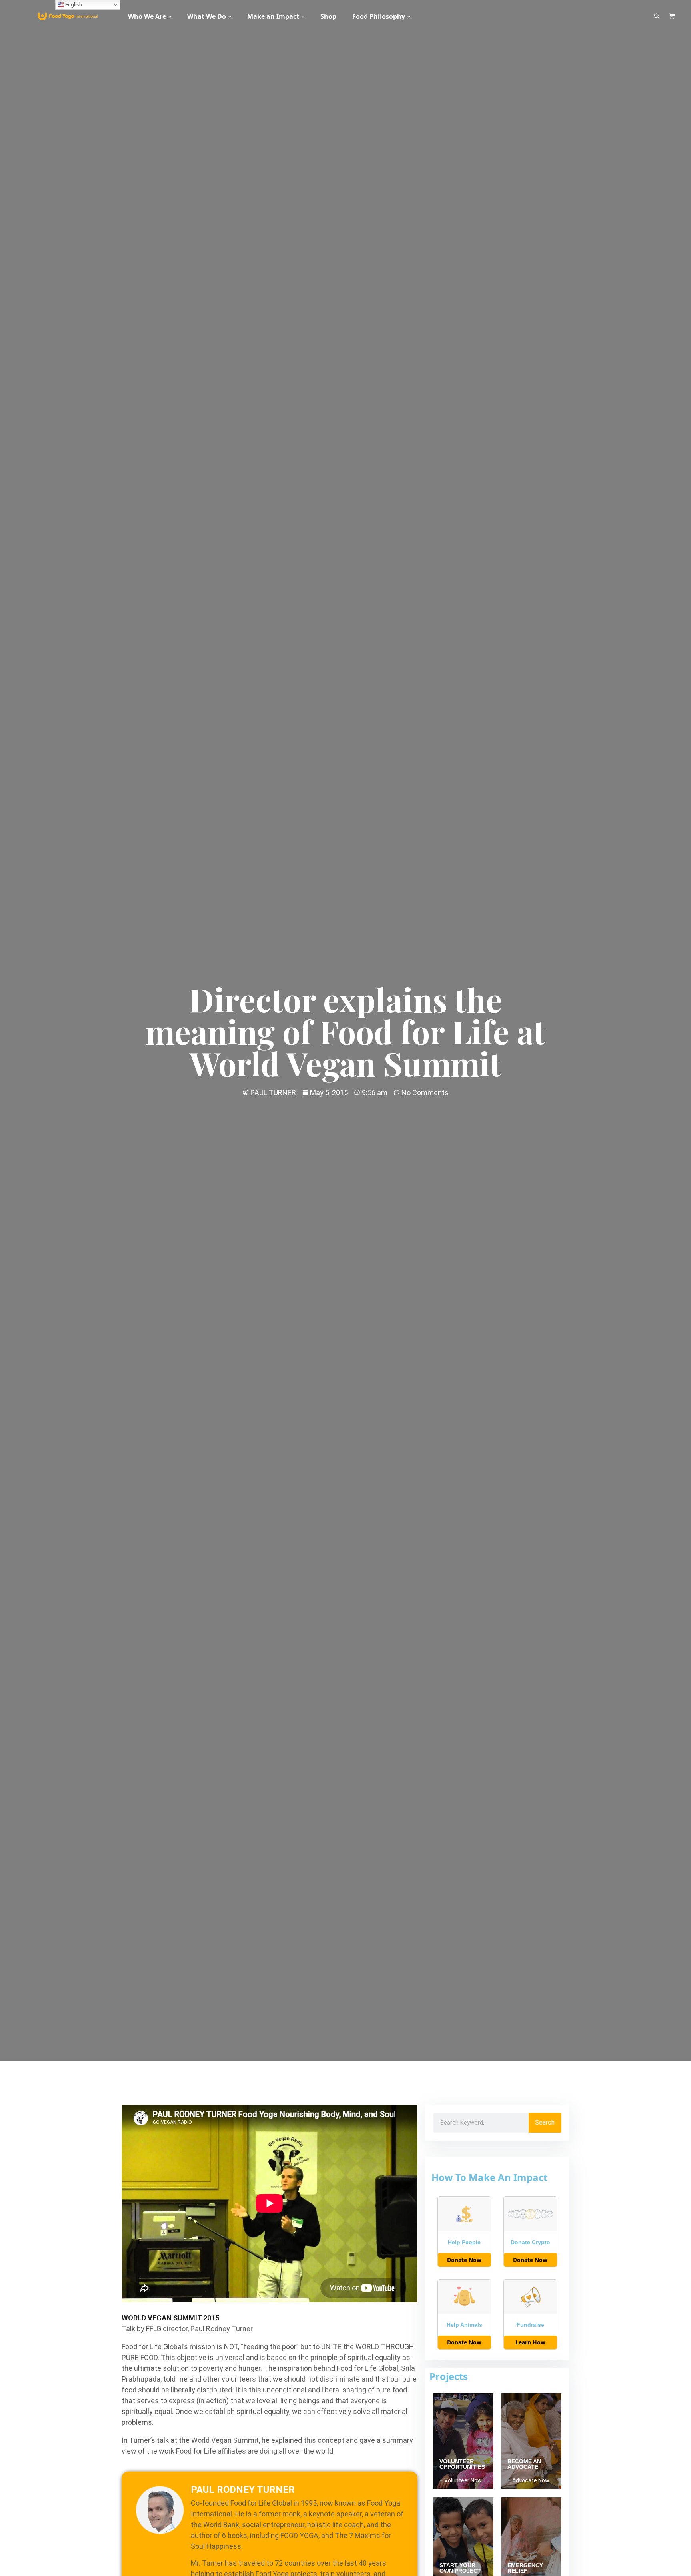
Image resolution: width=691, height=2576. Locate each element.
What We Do (207, 16)
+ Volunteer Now (461, 2480)
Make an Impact (273, 16)
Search (545, 2122)
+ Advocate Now (528, 2480)
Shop (328, 16)
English (73, 5)
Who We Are (147, 16)
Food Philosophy (379, 16)
